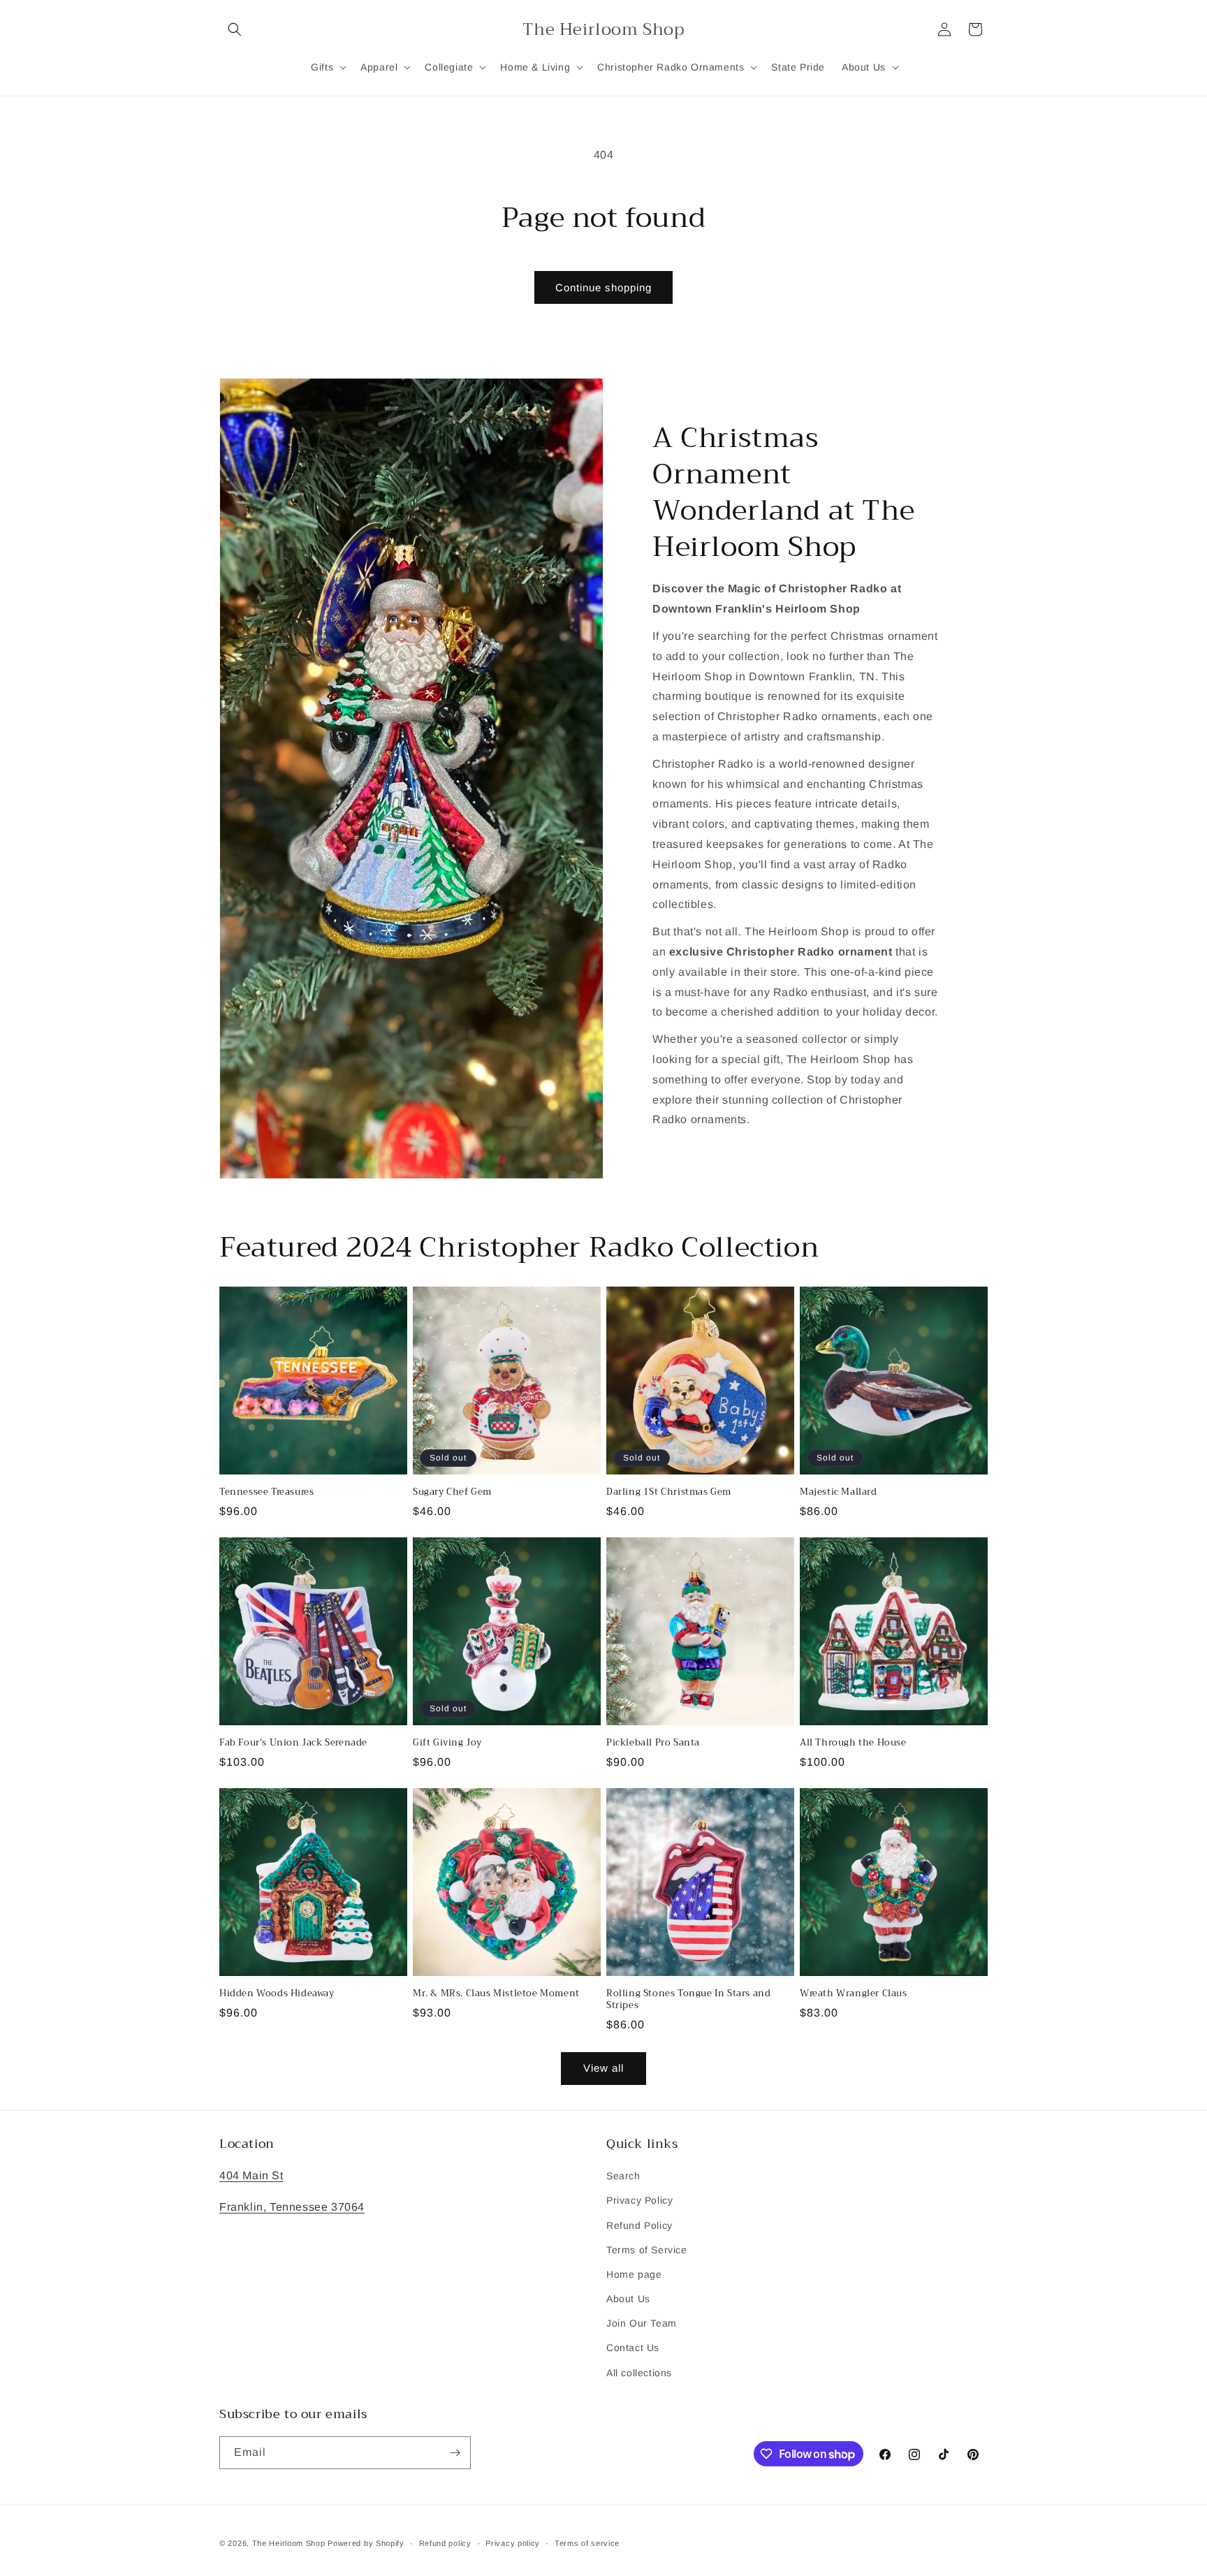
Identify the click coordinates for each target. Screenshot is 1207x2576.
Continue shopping (603, 287)
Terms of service (587, 2543)
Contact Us (633, 2348)
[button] (235, 29)
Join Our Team (642, 2323)
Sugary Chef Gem (452, 1492)
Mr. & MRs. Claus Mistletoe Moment (496, 1994)
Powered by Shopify (366, 2543)
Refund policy (445, 2543)
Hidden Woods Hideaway (277, 1994)
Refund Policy (639, 2225)
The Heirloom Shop (289, 2543)
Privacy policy (513, 2543)
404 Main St (251, 2175)
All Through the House (853, 1743)
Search (623, 2176)
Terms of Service (647, 2250)
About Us (628, 2299)
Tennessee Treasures (266, 1492)
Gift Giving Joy (447, 1743)
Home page (634, 2274)
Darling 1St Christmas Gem (669, 1492)
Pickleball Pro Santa (653, 1743)
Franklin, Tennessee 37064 (292, 2207)
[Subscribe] (455, 2453)
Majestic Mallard (839, 1492)
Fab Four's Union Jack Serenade (293, 1743)
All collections (639, 2373)
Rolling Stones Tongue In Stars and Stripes (688, 2000)
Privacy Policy (639, 2200)
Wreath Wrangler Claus (854, 1994)
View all (603, 2068)
